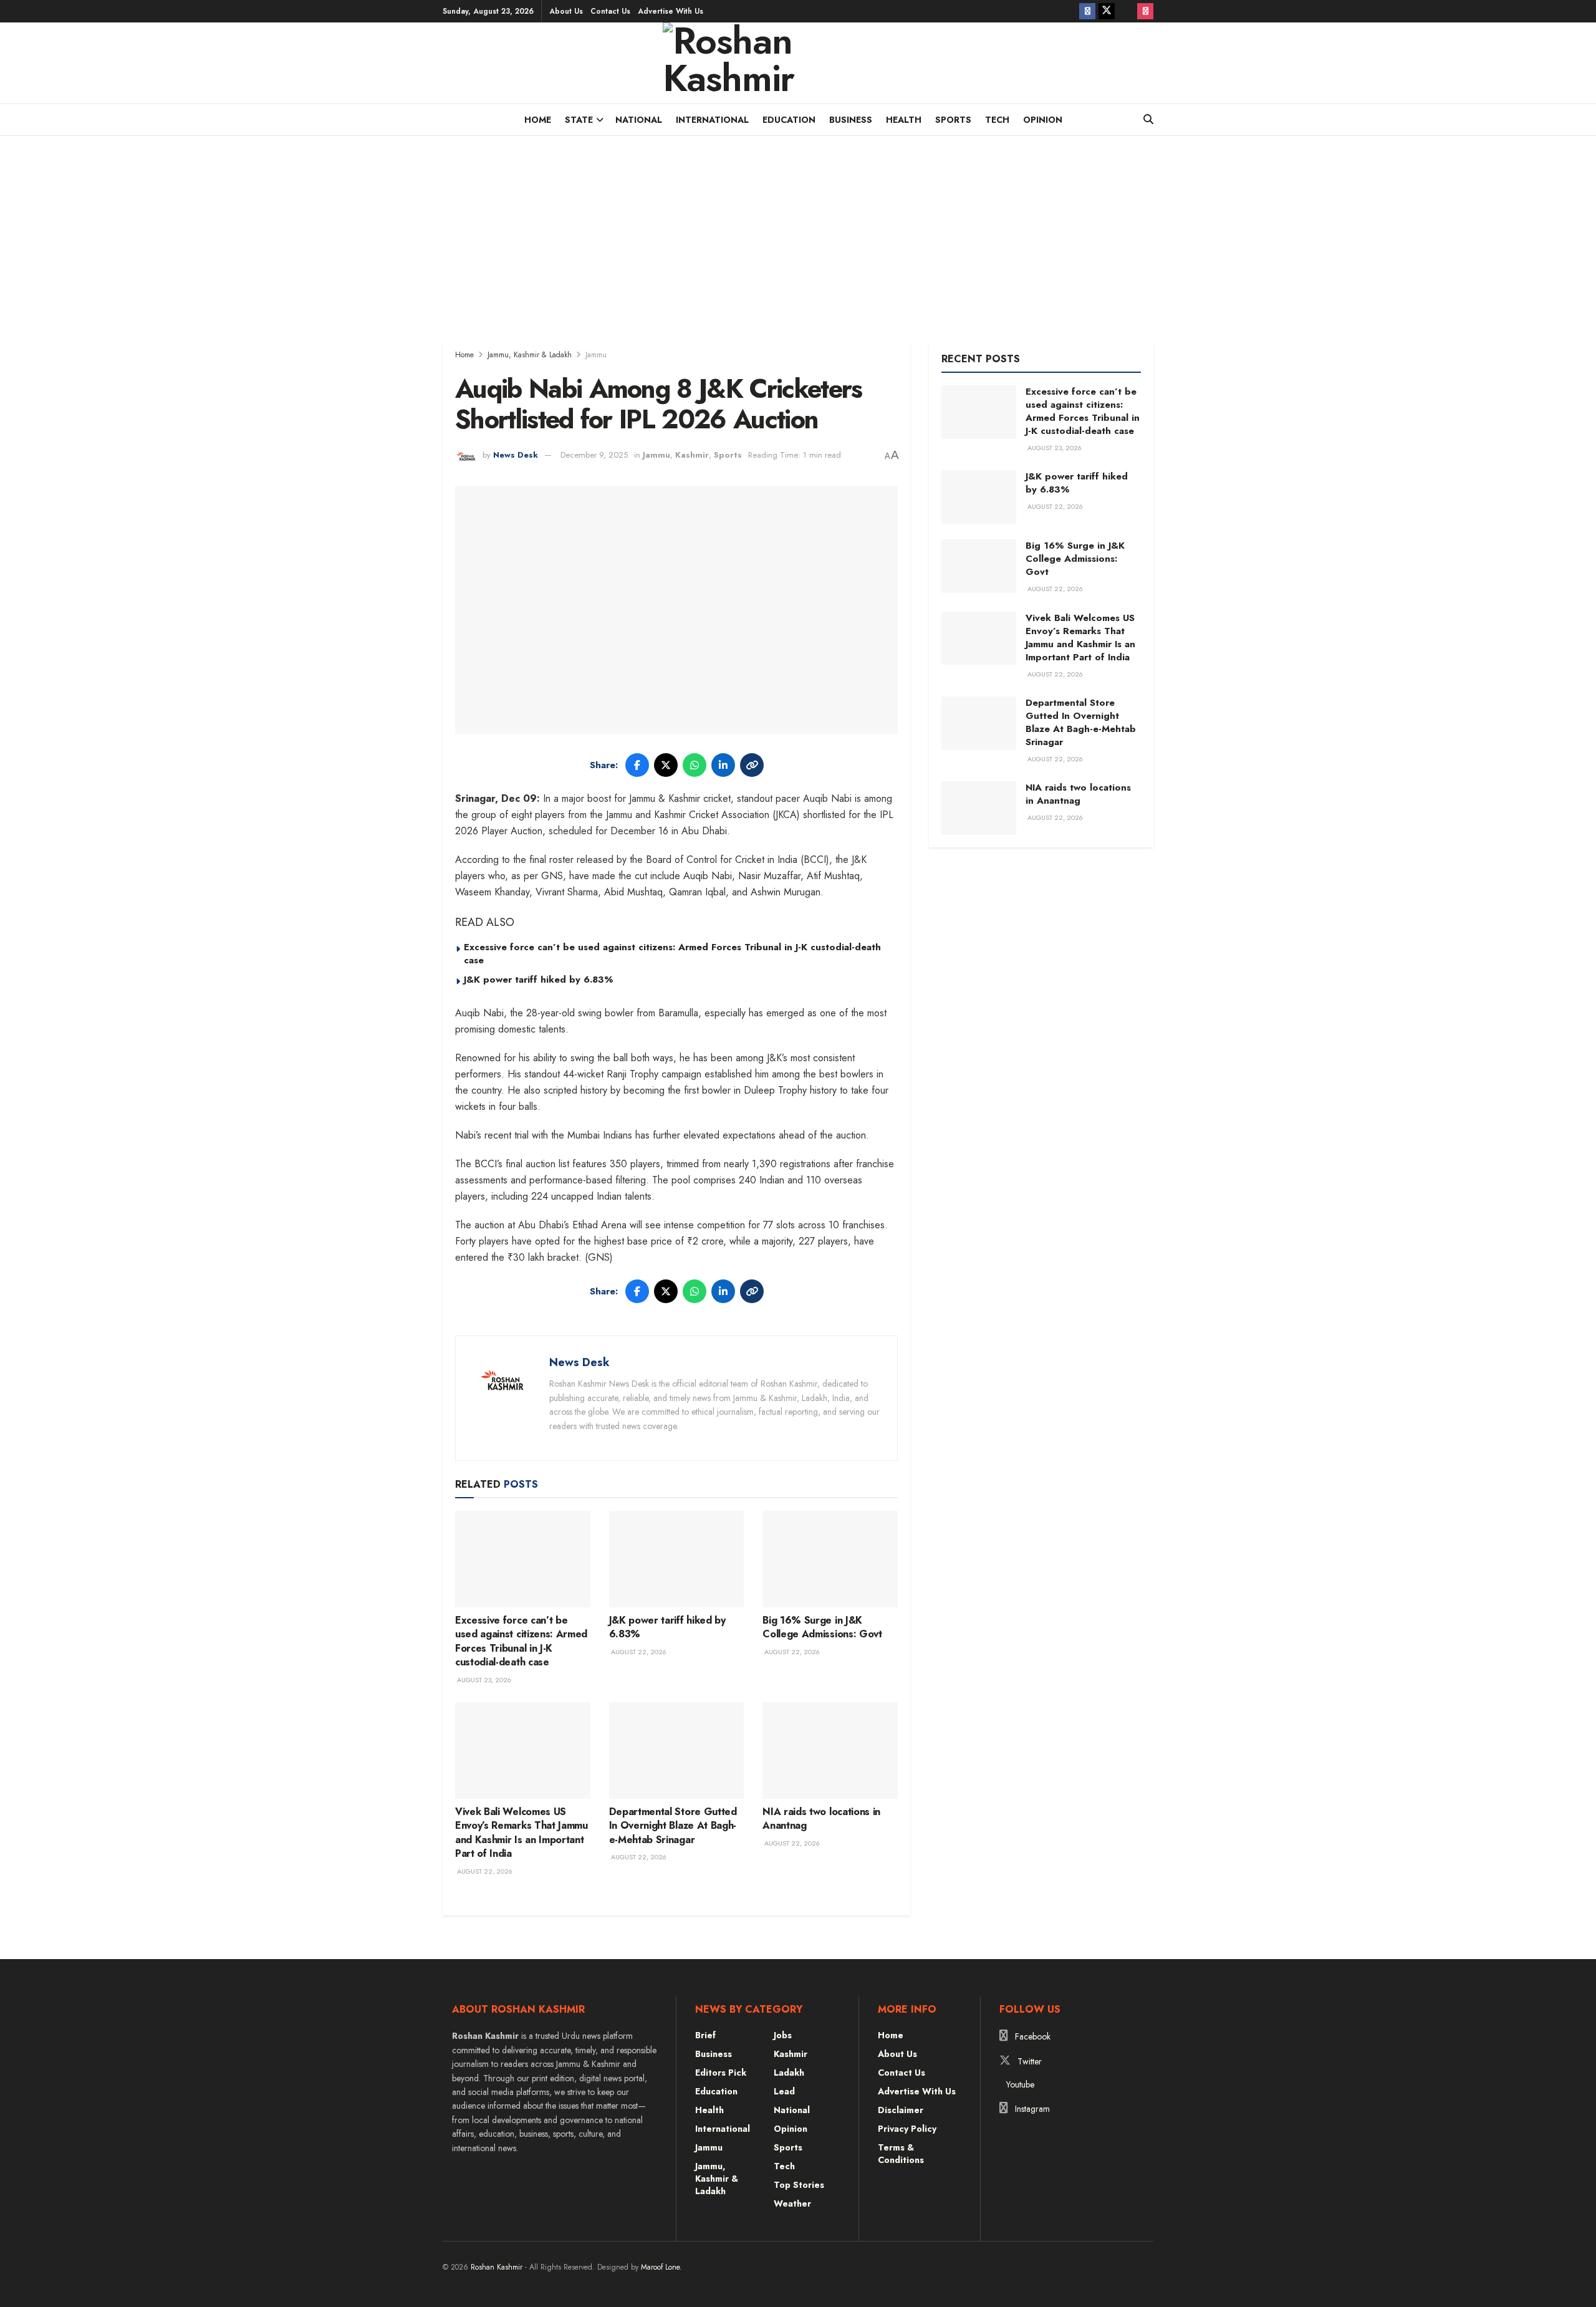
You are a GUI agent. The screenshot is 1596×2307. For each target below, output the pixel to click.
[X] (666, 765)
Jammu (596, 355)
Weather (792, 2203)
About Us (566, 11)
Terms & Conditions (901, 2154)
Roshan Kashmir (497, 2267)
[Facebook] (637, 765)
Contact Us (610, 11)
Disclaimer (901, 2110)
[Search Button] (1148, 120)
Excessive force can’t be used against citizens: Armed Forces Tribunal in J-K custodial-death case (672, 954)
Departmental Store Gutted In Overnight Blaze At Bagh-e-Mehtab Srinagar (673, 1826)
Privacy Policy (907, 2129)
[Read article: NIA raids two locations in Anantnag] (830, 1751)
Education (789, 120)
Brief (705, 2035)
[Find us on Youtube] (1126, 11)
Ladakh (789, 2073)
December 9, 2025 (594, 455)
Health (904, 120)
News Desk (516, 455)
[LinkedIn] (723, 765)
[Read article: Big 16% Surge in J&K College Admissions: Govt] (830, 1559)
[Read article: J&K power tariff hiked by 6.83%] (677, 1559)
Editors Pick (721, 2073)
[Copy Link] (752, 765)
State (579, 120)
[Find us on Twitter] (1107, 11)
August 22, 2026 (638, 1652)
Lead (784, 2091)
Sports (953, 120)
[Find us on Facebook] (1087, 11)
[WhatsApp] (695, 765)
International (712, 120)
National (639, 120)
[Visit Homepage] (798, 63)
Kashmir (692, 455)
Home (538, 120)
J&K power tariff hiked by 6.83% (539, 980)
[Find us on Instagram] (1145, 11)
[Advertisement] (798, 229)
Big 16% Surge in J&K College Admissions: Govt (822, 1627)
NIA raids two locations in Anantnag (821, 1818)
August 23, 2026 (483, 1680)
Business (851, 120)
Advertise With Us (671, 11)
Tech (997, 120)
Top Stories (799, 2185)
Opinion (1043, 120)
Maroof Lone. (661, 2267)
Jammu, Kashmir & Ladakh (530, 355)
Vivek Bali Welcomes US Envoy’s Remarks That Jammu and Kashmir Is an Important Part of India (522, 1833)
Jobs (783, 2035)
